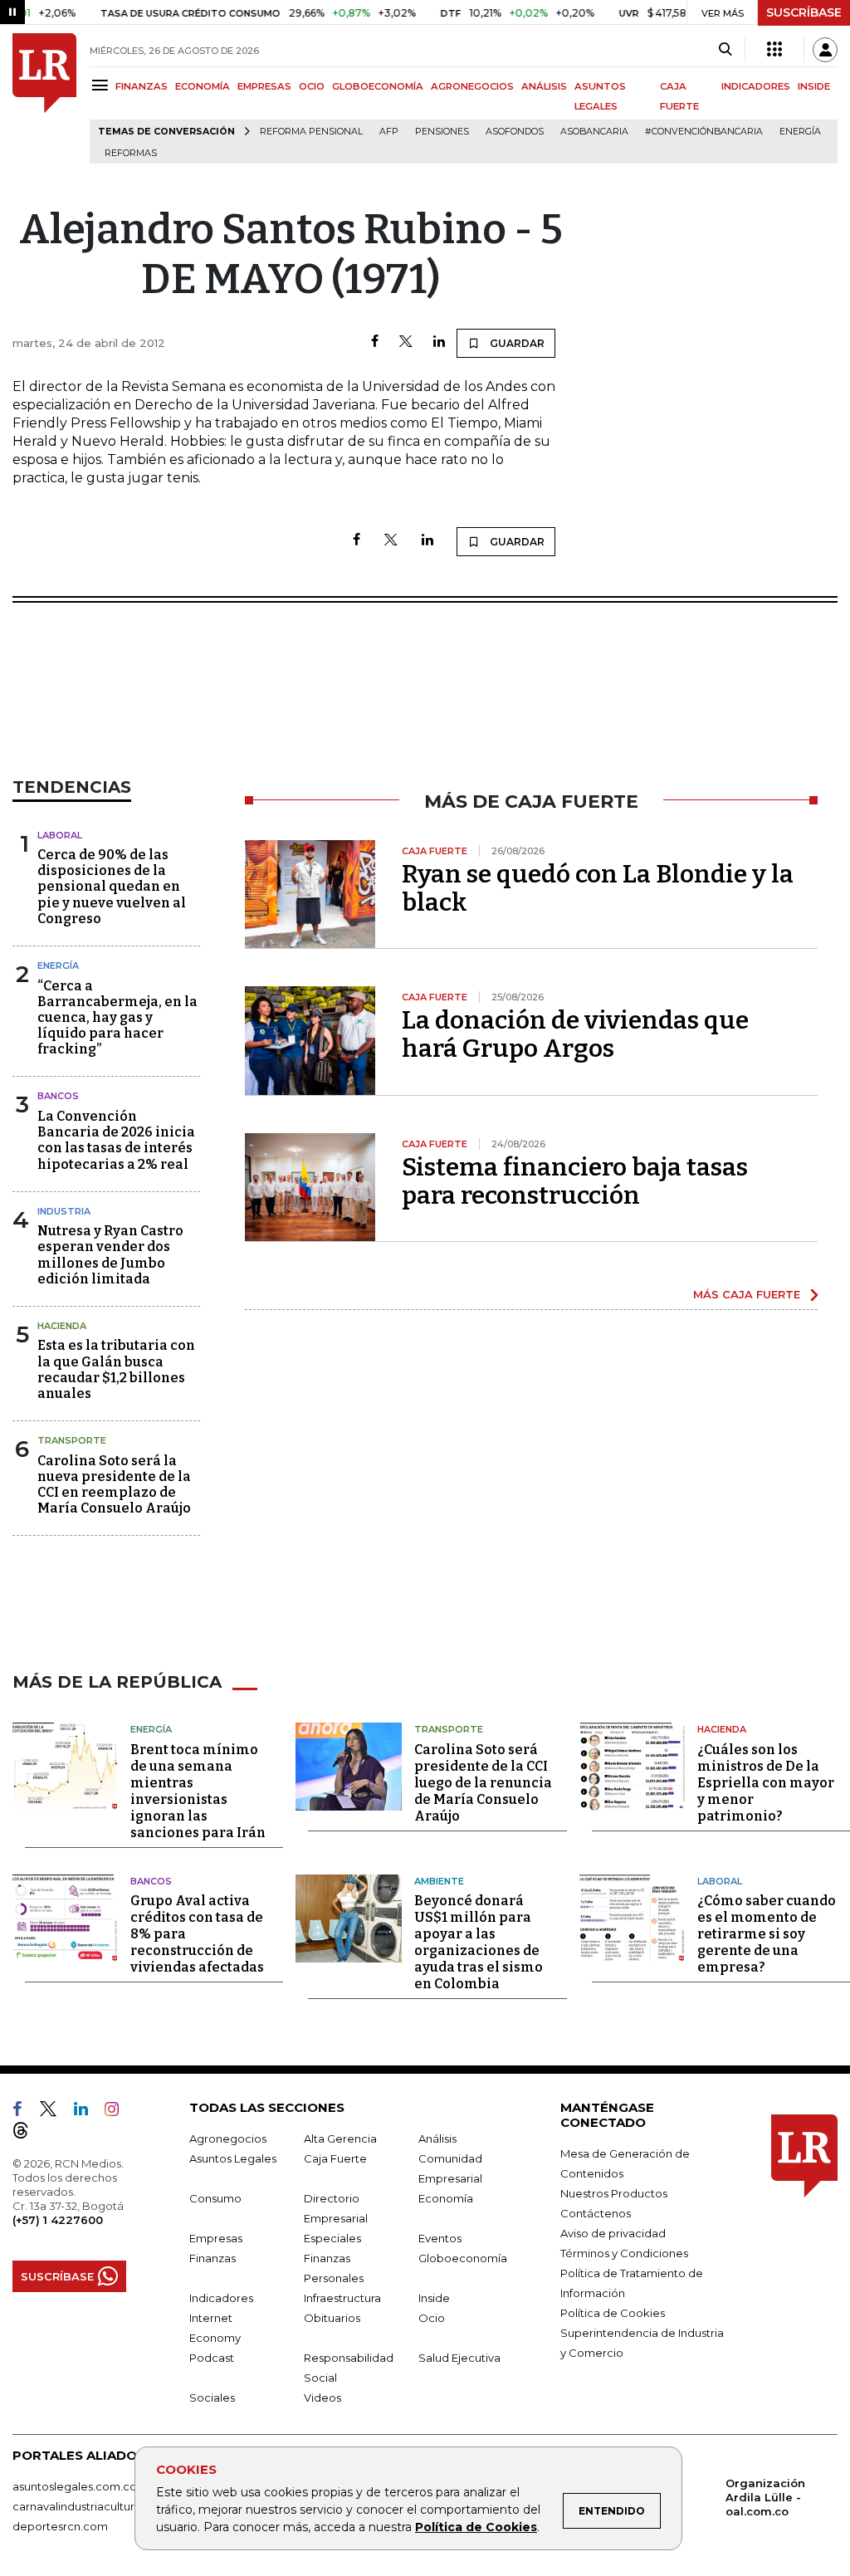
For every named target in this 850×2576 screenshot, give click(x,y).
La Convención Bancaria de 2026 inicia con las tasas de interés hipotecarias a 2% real (116, 1140)
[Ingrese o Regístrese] (825, 50)
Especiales (332, 2238)
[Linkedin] (439, 342)
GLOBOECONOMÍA (378, 86)
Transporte (72, 1440)
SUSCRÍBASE (804, 12)
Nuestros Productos (614, 2193)
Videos (322, 2398)
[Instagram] (118, 2112)
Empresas (216, 2238)
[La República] (44, 98)
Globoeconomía (463, 2258)
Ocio (432, 2318)
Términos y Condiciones (624, 2253)
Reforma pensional (311, 132)
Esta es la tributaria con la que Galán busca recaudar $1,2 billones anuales (116, 1369)
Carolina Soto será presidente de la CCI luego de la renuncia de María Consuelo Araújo (483, 1783)
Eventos (440, 2238)
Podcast (212, 2358)
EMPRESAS (264, 86)
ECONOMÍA (203, 86)
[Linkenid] (88, 2112)
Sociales (212, 2398)
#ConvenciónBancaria (704, 132)
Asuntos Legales (233, 2158)
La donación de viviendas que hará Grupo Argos (575, 1034)
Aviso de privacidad (613, 2233)
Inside (434, 2298)
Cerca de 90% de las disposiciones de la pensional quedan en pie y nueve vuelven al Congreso (112, 887)
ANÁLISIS (544, 86)
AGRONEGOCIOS (472, 86)
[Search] (725, 50)
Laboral (60, 835)
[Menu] (103, 85)
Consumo (215, 2198)
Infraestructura (342, 2298)
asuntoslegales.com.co (75, 2486)
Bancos (58, 1096)
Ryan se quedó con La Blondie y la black (598, 888)
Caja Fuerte (335, 2158)
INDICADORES (756, 86)
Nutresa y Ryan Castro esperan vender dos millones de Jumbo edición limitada (110, 1255)
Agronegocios (228, 2139)
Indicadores (221, 2298)
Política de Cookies (476, 2527)
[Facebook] (375, 342)
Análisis (437, 2139)
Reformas (131, 153)
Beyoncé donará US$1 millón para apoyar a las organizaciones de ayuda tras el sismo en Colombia (479, 1942)
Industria (64, 1211)
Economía (446, 2198)
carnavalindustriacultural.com (91, 2506)
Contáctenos (596, 2213)
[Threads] (27, 2134)
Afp (389, 132)
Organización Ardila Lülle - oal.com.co (765, 2497)
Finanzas (212, 2258)
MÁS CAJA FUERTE (747, 1294)
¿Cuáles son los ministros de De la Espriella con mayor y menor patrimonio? (766, 1783)
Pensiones (442, 132)
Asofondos (515, 132)
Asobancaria (594, 132)
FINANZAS (142, 86)
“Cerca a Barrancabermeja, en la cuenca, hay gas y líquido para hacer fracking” (117, 1018)
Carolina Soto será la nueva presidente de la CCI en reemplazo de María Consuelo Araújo (114, 1485)
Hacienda (62, 1326)
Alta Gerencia (340, 2139)
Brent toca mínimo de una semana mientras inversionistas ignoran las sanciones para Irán (198, 1791)
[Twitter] (406, 342)
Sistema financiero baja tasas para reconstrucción (575, 1181)
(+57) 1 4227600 (58, 2220)
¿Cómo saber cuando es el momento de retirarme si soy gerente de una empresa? (767, 1934)
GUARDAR (516, 343)
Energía (800, 132)
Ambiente (439, 1881)
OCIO (312, 86)
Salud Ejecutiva (459, 2358)
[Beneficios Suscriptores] (774, 50)
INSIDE (814, 86)
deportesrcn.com (60, 2526)
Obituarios (332, 2318)
